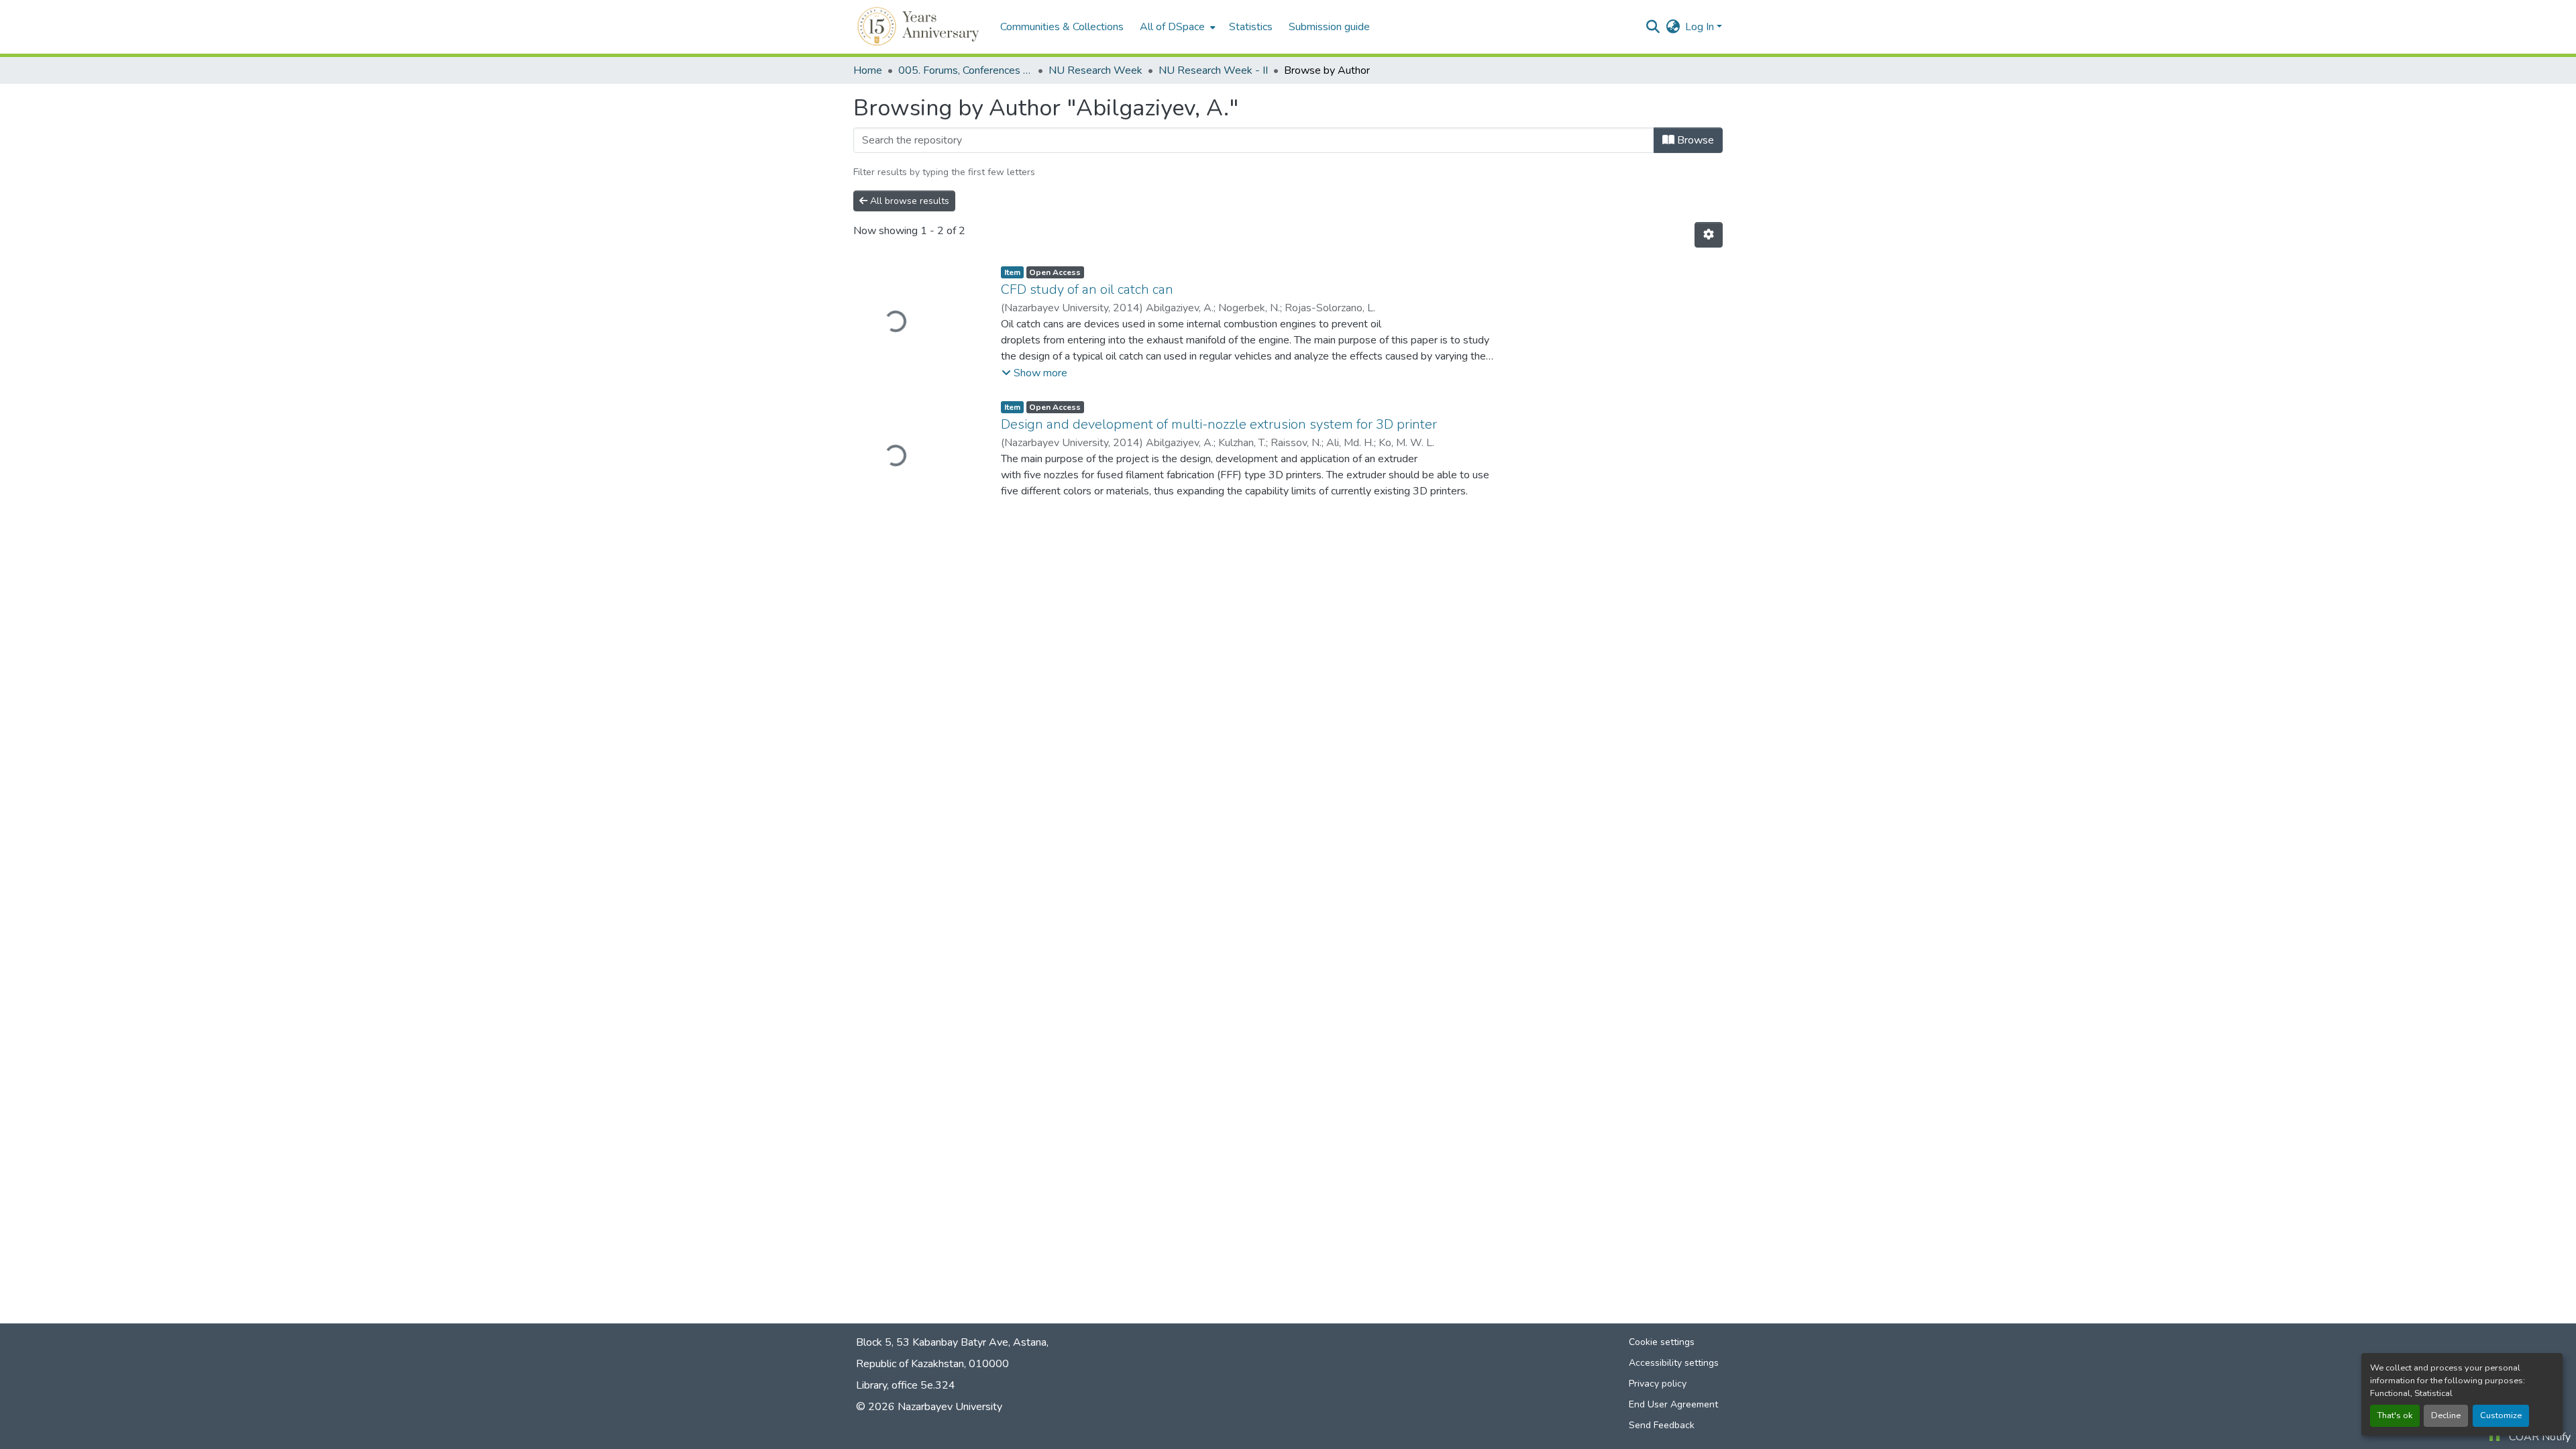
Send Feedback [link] (1662, 1425)
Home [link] (868, 70)
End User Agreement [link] (1673, 1404)
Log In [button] (1701, 27)
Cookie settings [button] (1662, 1342)
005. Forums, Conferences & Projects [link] (965, 70)
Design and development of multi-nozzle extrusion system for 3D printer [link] (1219, 424)
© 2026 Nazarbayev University (929, 1407)
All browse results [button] (908, 201)
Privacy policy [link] (1658, 1384)
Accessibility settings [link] (1674, 1363)
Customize (2501, 1415)
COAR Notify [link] (2540, 1437)
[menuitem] (1176, 27)
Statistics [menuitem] (1251, 27)
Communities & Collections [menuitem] (1062, 27)
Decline (2446, 1415)
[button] (920, 27)
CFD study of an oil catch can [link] (1087, 289)
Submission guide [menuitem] (1329, 27)
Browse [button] (1694, 140)
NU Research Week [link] (1095, 70)
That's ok (2395, 1415)
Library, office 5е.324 (906, 1385)
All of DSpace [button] (1172, 27)
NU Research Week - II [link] (1213, 70)
